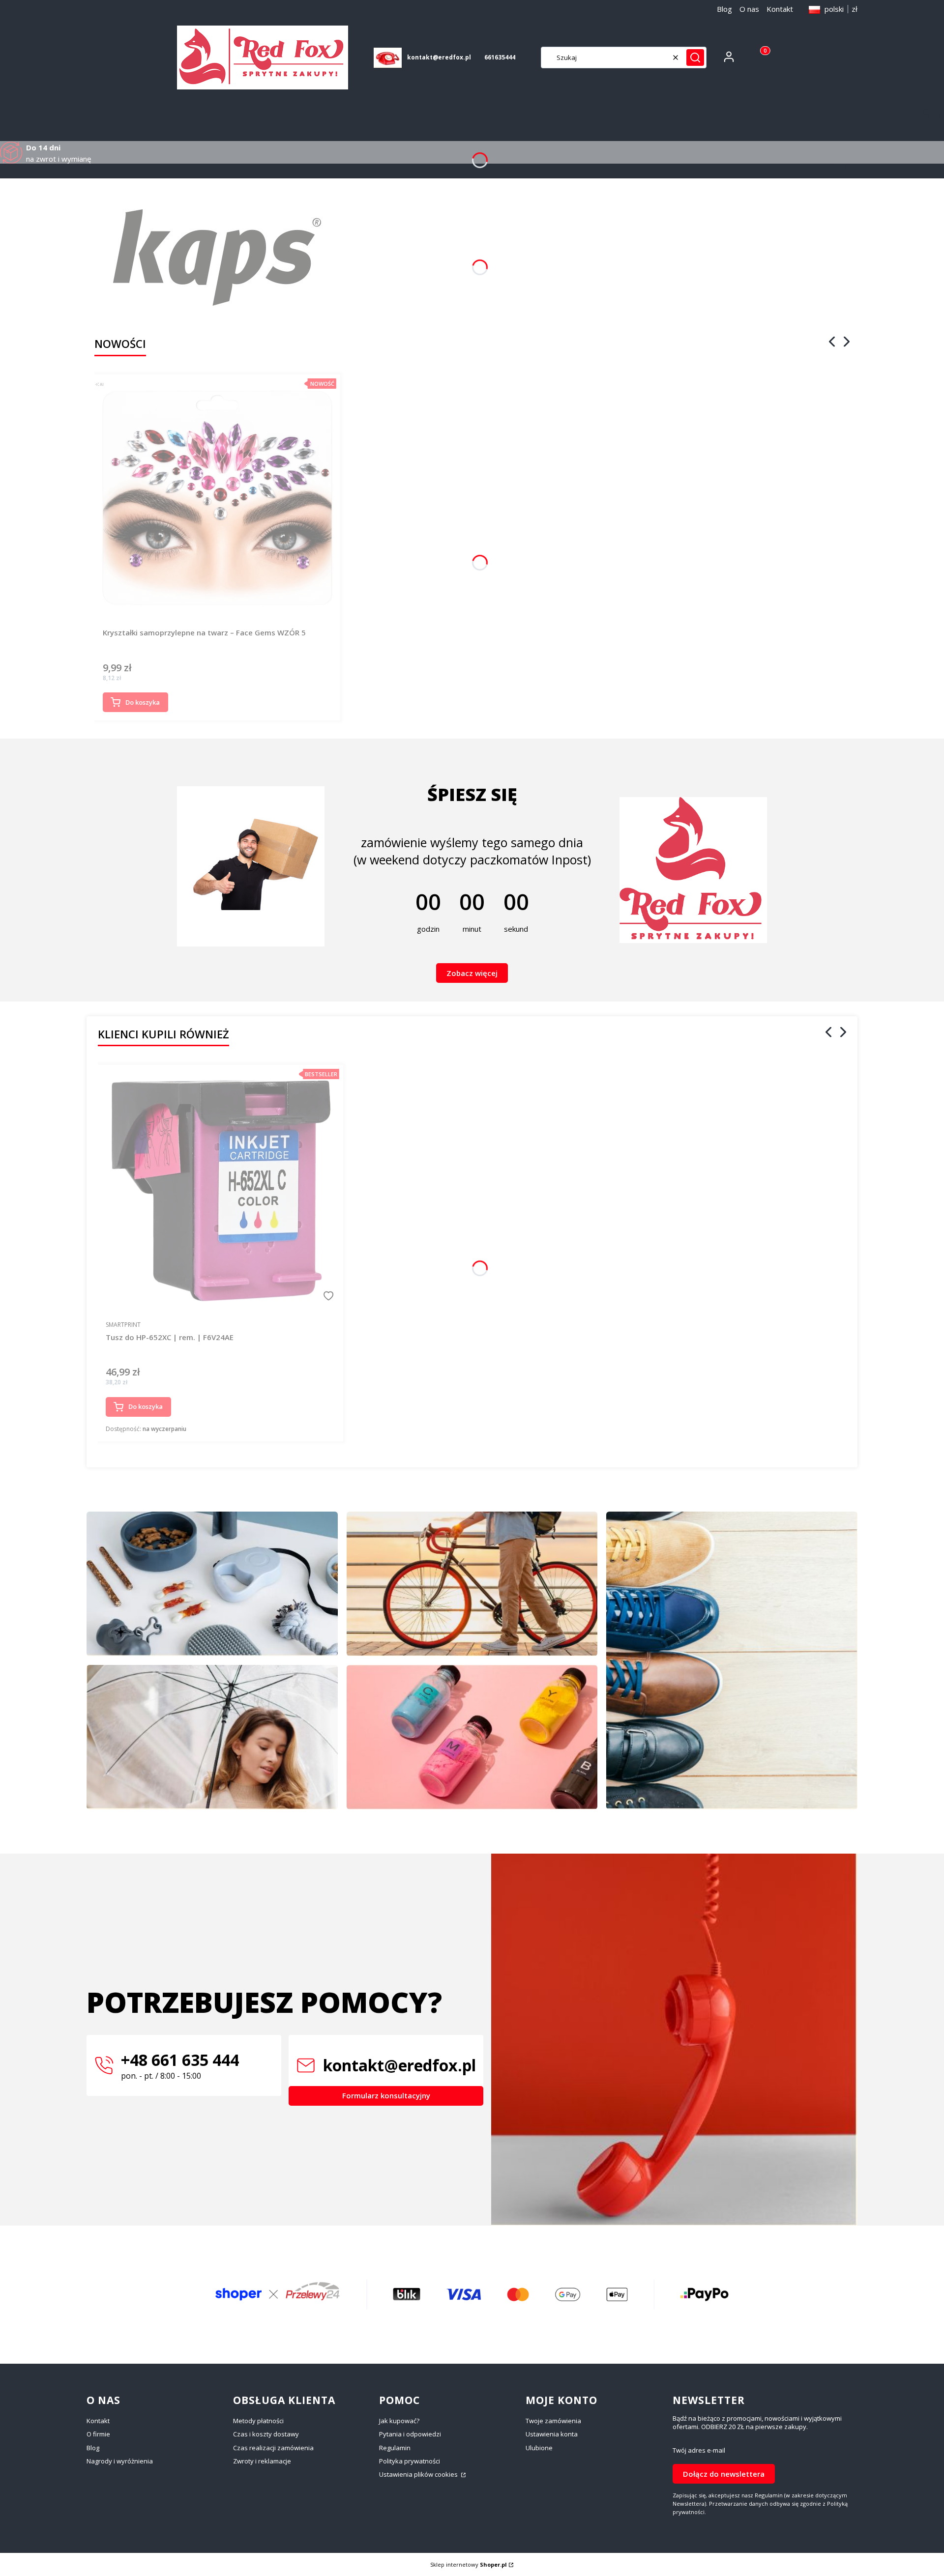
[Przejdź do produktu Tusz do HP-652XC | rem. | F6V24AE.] (221, 1188)
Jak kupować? (399, 2421)
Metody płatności (258, 2421)
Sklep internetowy (469, 2564)
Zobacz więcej (472, 973)
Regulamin (395, 2448)
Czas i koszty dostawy (266, 2434)
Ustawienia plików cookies (419, 2474)
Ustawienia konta (552, 2434)
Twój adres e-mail (699, 2450)
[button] (695, 57)
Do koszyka (143, 702)
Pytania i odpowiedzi (410, 2434)
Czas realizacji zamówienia (273, 2448)
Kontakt (780, 9)
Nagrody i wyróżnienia (120, 2461)
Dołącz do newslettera (724, 2474)
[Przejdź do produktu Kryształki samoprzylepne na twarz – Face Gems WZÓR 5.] (217, 497)
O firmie (98, 2434)
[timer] (472, 857)
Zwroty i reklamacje (262, 2461)
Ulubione (539, 2448)
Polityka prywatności (410, 2461)
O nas (749, 9)
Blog (724, 9)
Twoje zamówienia (553, 2421)
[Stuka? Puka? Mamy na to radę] (472, 1584)
